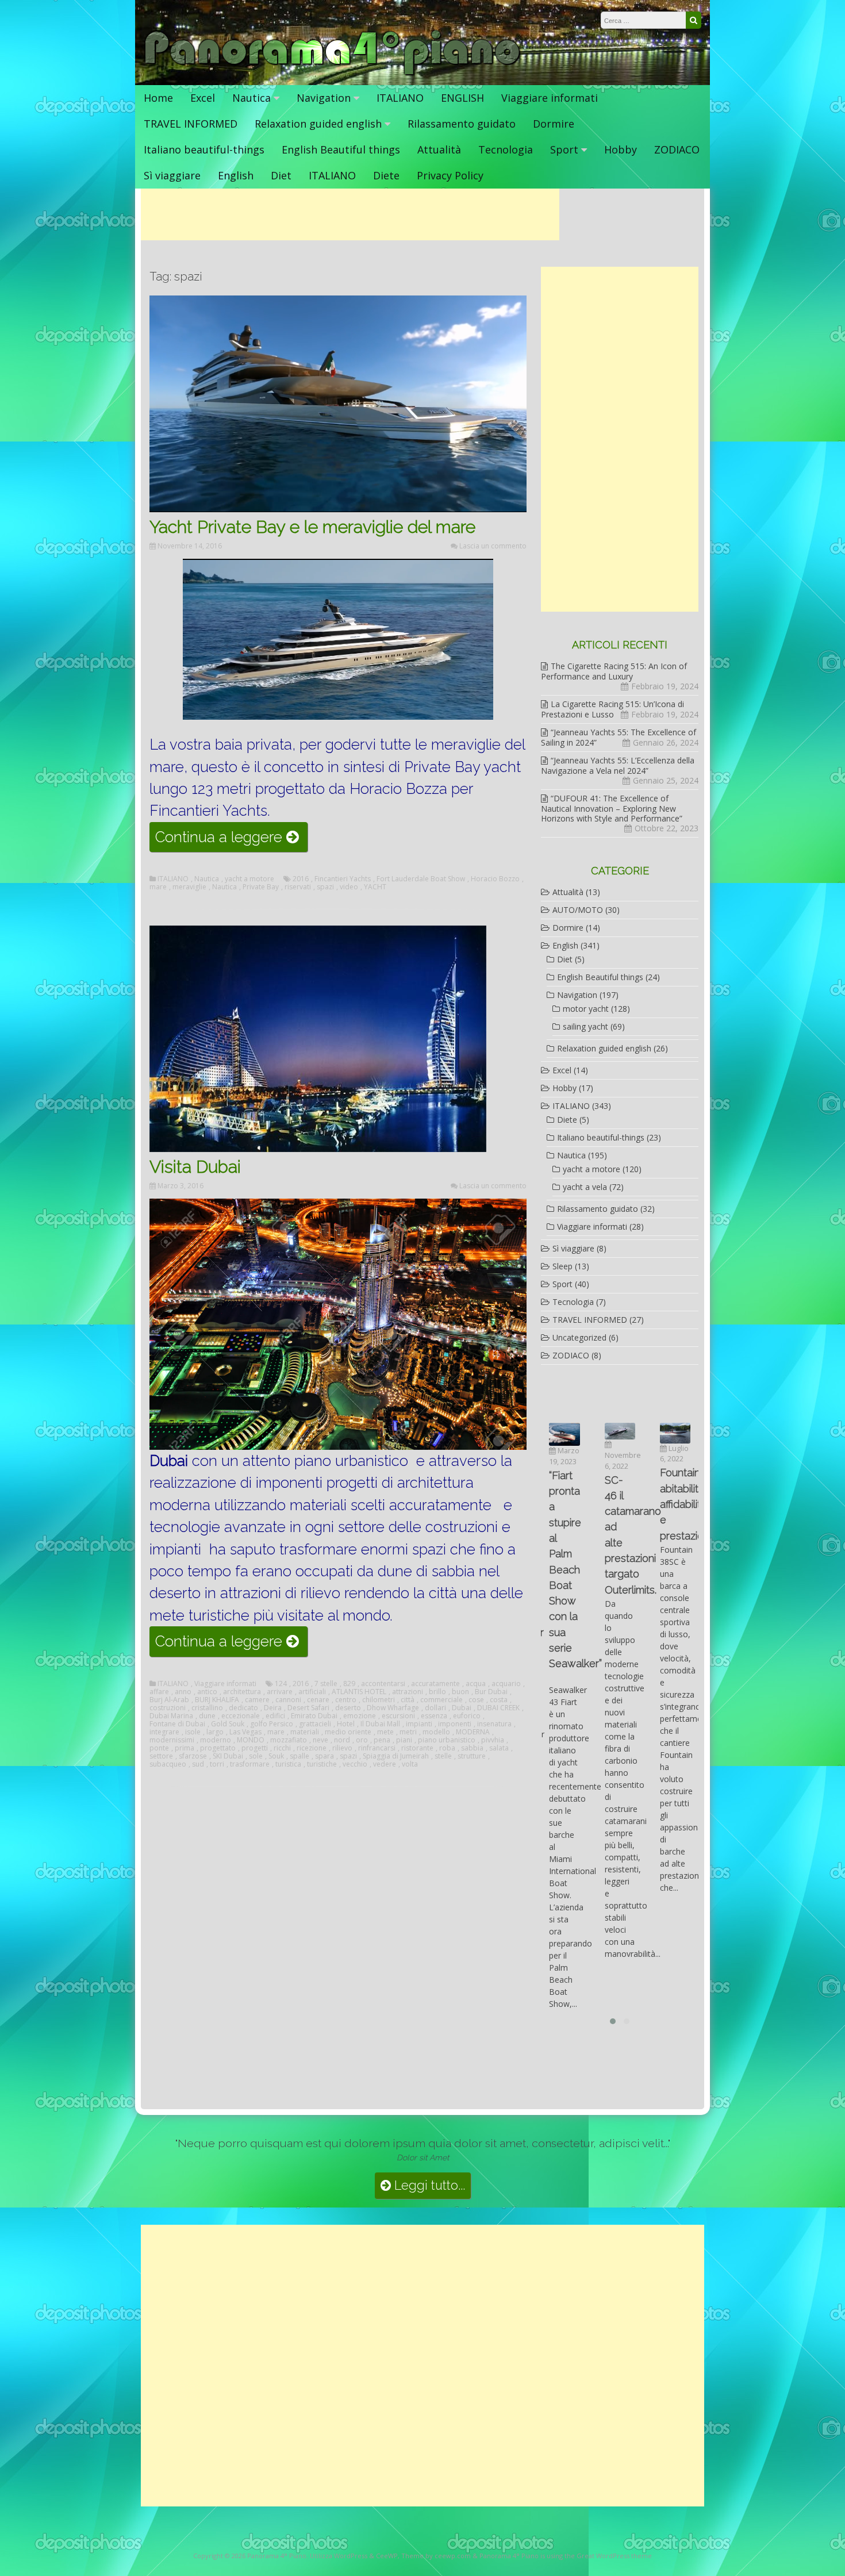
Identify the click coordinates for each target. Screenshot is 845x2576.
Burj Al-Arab (169, 1700)
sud (198, 1764)
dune (207, 1716)
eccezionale (241, 1716)
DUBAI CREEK (498, 1708)
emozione (360, 1716)
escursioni (398, 1716)
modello (436, 1732)
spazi (325, 887)
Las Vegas (245, 1732)
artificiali (312, 1692)
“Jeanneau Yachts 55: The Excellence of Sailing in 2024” (619, 737)
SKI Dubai (228, 1756)
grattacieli (315, 1724)
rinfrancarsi (377, 1748)
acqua (476, 1684)
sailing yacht (585, 1026)
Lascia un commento (493, 546)
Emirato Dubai (314, 1716)
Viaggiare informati (550, 98)
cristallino (207, 1708)
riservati (298, 887)
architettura (242, 1692)
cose (476, 1700)
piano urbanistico (447, 1740)
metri (408, 1732)
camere (257, 1700)
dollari (435, 1708)
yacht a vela (585, 1187)
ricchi (282, 1748)
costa (499, 1700)
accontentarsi (383, 1684)
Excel (203, 98)
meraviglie (189, 887)
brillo (437, 1692)
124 (281, 1684)
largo (215, 1732)
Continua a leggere (231, 840)
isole (193, 1732)
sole (256, 1756)
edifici (275, 1716)
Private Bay (261, 887)
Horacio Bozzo (495, 879)
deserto (348, 1708)
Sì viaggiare (172, 175)
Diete (386, 175)
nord (342, 1740)
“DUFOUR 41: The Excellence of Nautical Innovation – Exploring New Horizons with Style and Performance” (612, 808)
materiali (305, 1732)
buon (460, 1692)
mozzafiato (289, 1740)
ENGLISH (462, 98)
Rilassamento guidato (462, 124)
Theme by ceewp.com (436, 2556)
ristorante (417, 1748)
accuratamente (435, 1684)
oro (362, 1740)
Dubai (462, 1708)
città (408, 1700)
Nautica (251, 98)
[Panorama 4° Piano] (333, 73)
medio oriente (348, 1732)
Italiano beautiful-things (204, 149)
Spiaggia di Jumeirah (396, 1756)
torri (217, 1764)
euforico (467, 1716)
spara (324, 1756)
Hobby (621, 149)
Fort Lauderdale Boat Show (421, 879)
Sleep (562, 1266)
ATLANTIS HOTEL (359, 1692)
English (236, 175)
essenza (434, 1716)
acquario (506, 1684)
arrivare (280, 1692)
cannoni (288, 1700)
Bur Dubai (491, 1692)
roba (447, 1748)
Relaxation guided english (318, 124)
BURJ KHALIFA (217, 1700)
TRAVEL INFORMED (191, 124)
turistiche (322, 1764)
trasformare (250, 1764)
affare (159, 1692)
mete (385, 1732)
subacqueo (168, 1764)
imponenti (455, 1724)
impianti (419, 1724)
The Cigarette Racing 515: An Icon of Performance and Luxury (614, 671)
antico (207, 1692)
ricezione (312, 1748)
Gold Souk (228, 1724)
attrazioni (408, 1692)
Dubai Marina (171, 1716)
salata (499, 1748)
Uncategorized (579, 1337)
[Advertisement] (350, 214)
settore (161, 1756)
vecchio (355, 1764)
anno (183, 1692)
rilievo (342, 1748)
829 (349, 1684)
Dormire (554, 124)
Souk (276, 1756)
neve (320, 1740)
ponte (159, 1748)
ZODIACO (677, 149)
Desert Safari (308, 1708)
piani (404, 1740)
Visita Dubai (195, 1167)
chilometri (379, 1700)
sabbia (472, 1748)
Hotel (346, 1724)
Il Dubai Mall (380, 1724)
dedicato (243, 1708)
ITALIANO (400, 98)
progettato (218, 1748)
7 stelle (326, 1684)
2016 (301, 879)
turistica (288, 1764)
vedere (385, 1764)
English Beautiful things (341, 149)
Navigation (324, 98)
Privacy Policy (450, 175)
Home (158, 98)
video (349, 887)
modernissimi (172, 1740)
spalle (299, 1756)
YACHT (375, 887)
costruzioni (168, 1708)
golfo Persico (272, 1724)
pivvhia (493, 1740)
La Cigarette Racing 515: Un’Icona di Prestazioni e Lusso (612, 709)
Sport (564, 149)
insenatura (494, 1724)
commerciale (441, 1700)
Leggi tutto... (428, 2185)
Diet (281, 175)
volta (410, 1764)
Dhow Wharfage (393, 1708)
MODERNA (473, 1732)
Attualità (439, 149)
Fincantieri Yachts (343, 879)
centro (346, 1700)
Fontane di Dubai (177, 1724)
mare (158, 887)
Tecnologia (506, 149)
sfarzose (193, 1756)
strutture (472, 1756)
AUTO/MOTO (578, 910)
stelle (443, 1756)
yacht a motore (249, 879)
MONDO (251, 1740)
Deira (273, 1708)
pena (382, 1740)
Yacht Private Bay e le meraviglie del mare (312, 527)
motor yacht (586, 1009)
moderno (216, 1740)
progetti (255, 1748)
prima (185, 1748)
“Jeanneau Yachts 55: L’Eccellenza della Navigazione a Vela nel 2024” (618, 765)
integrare (164, 1732)
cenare (318, 1700)
